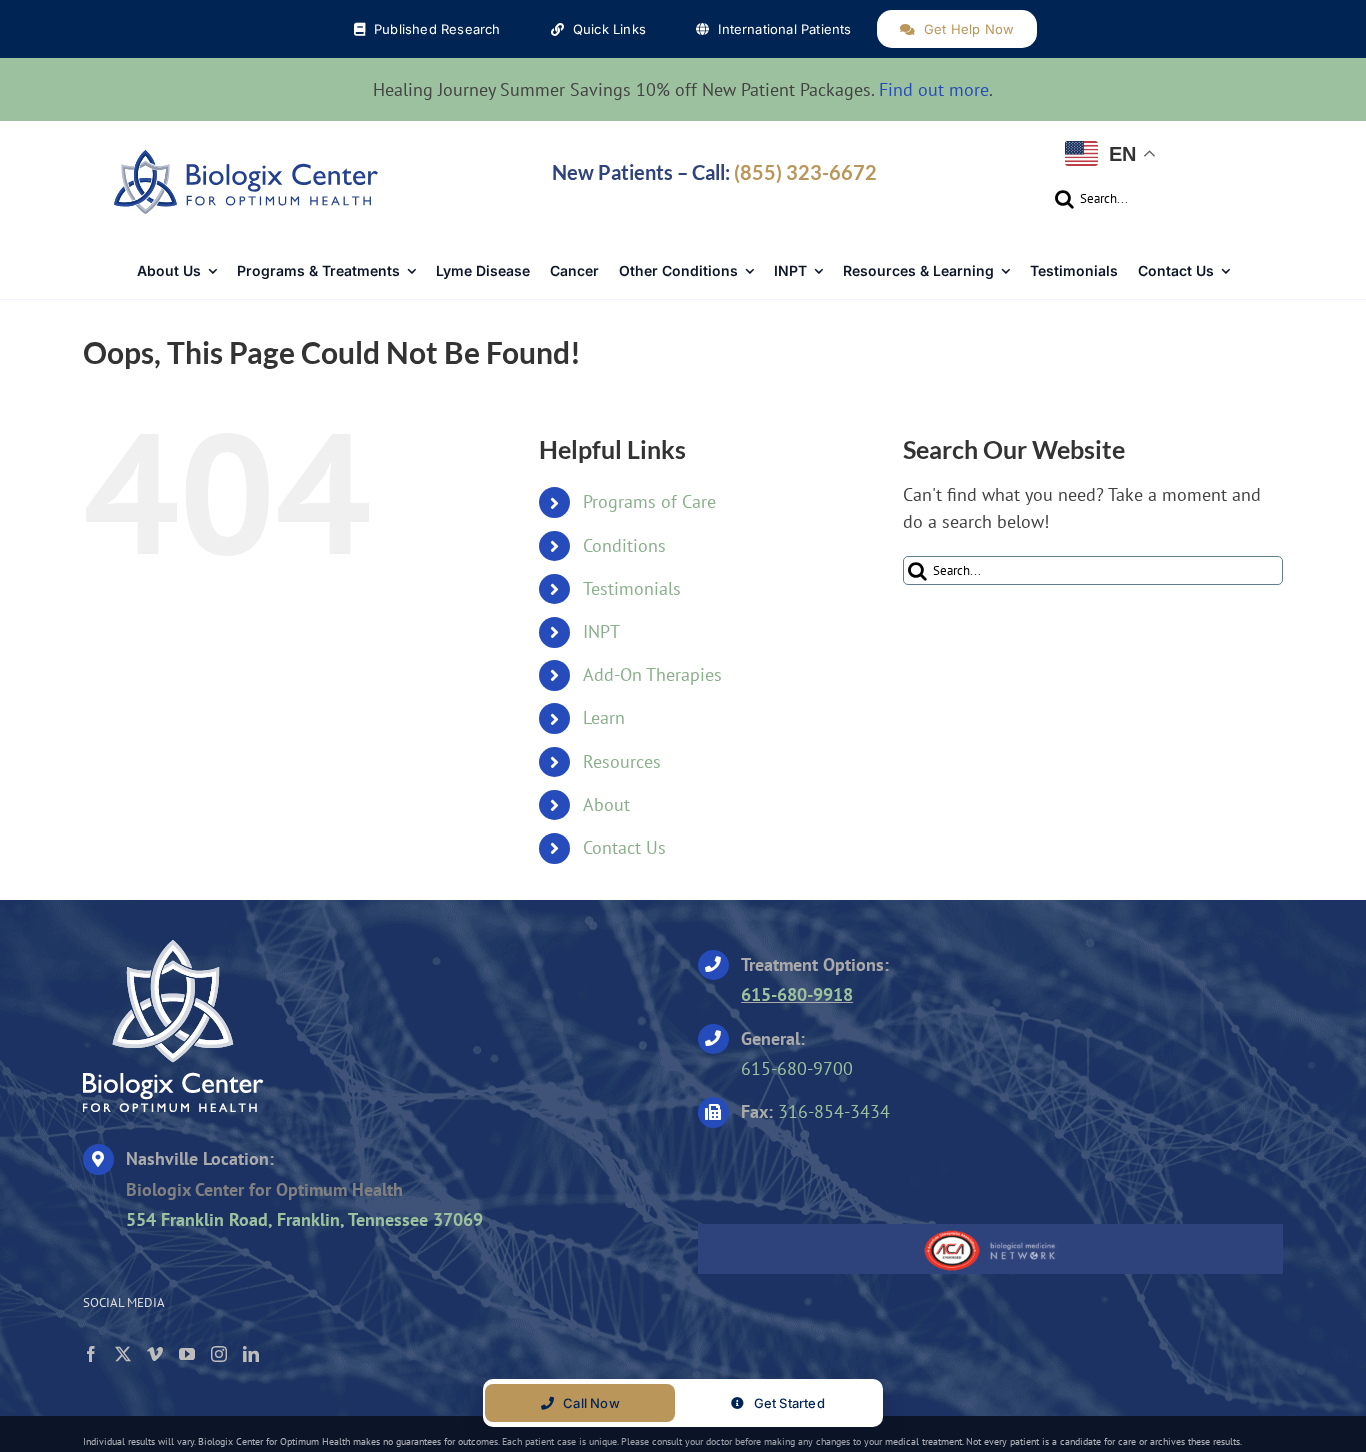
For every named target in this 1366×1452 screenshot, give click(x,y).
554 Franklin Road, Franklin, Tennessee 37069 (304, 1219)
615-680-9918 (797, 994)
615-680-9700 (797, 1068)
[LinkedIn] (251, 1354)
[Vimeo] (155, 1354)
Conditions (624, 545)
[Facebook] (91, 1354)
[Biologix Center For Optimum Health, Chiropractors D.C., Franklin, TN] (823, 1169)
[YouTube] (187, 1354)
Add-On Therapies (652, 674)
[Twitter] (123, 1354)
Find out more (934, 89)
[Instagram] (219, 1354)
